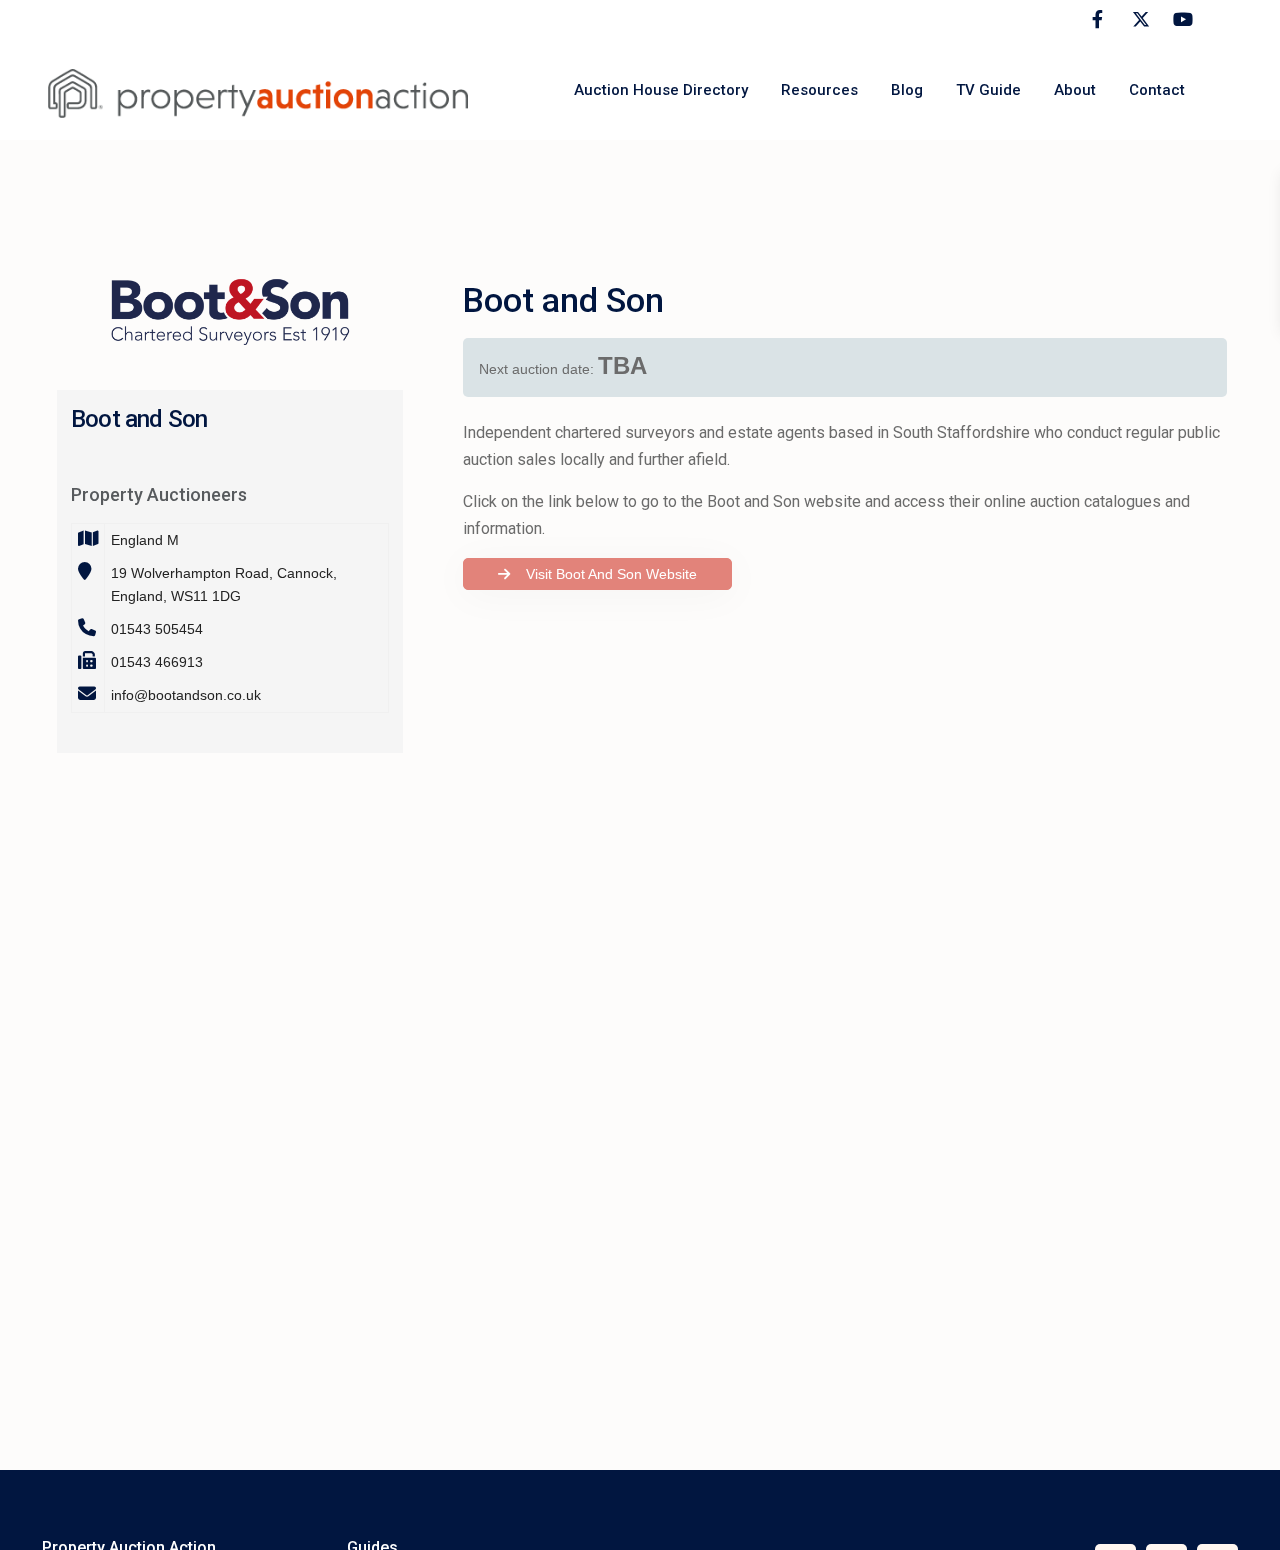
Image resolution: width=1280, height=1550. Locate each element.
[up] (1245, 1515)
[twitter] (1138, 20)
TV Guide (988, 90)
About (1075, 90)
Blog (907, 90)
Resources (819, 90)
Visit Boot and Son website (605, 574)
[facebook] (1097, 20)
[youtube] (1179, 20)
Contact (1157, 90)
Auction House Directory (661, 90)
